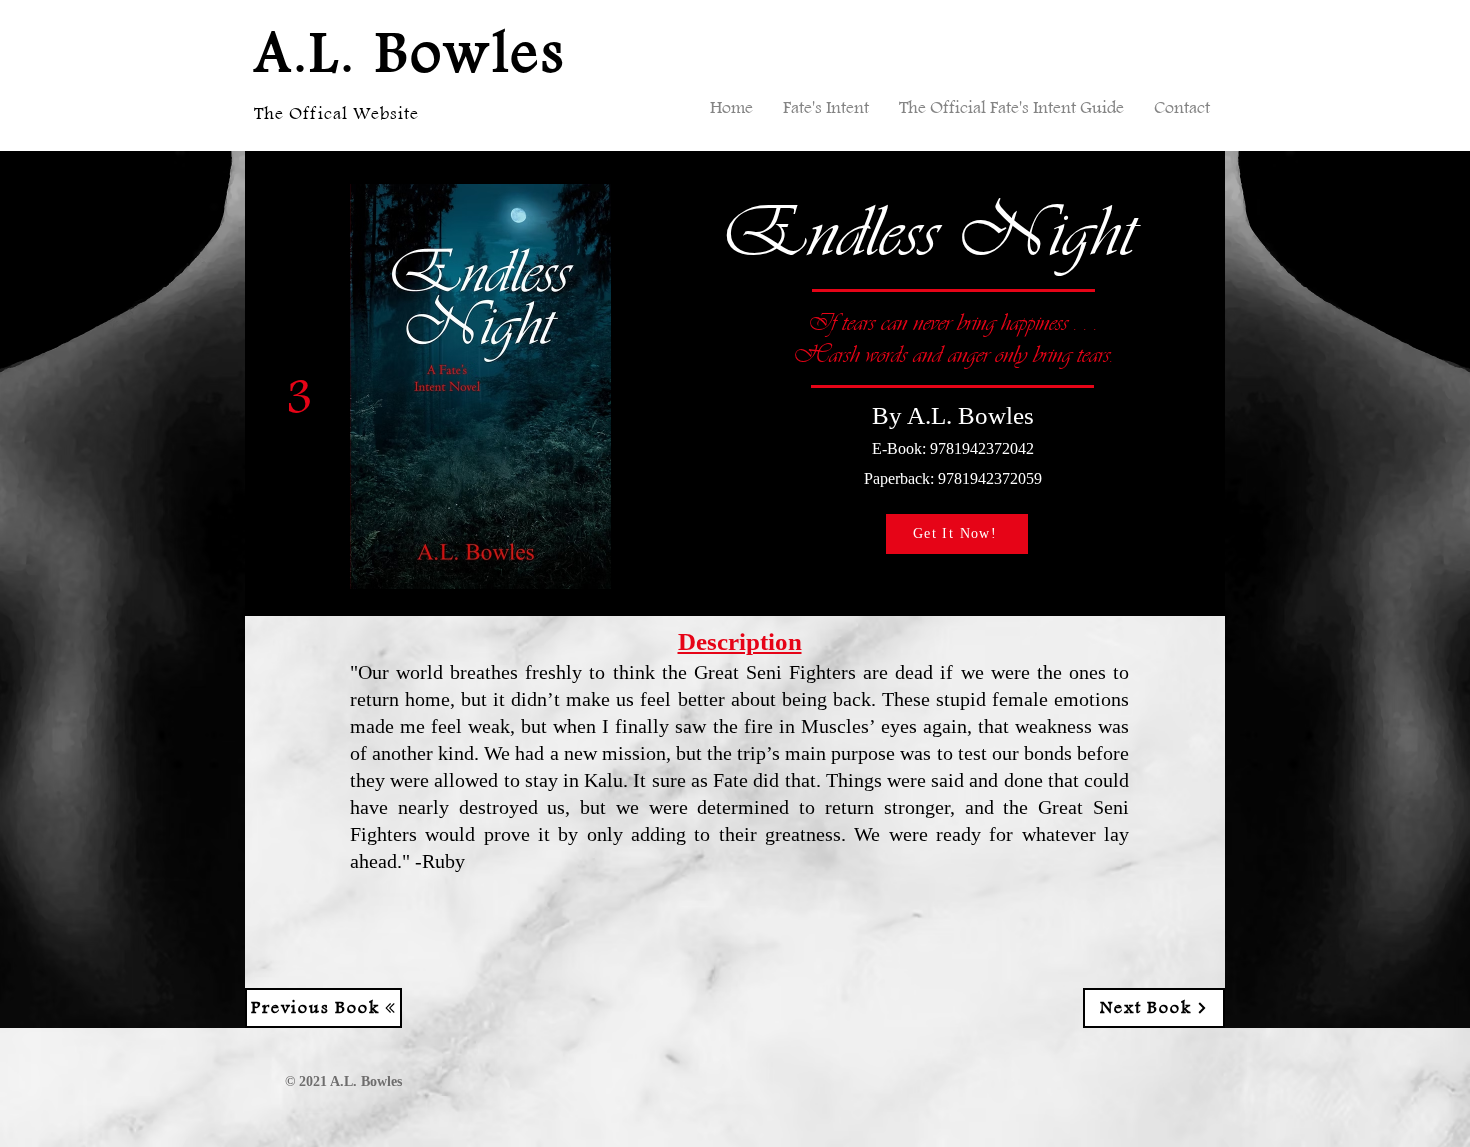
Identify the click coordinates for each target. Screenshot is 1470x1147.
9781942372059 (990, 478)
